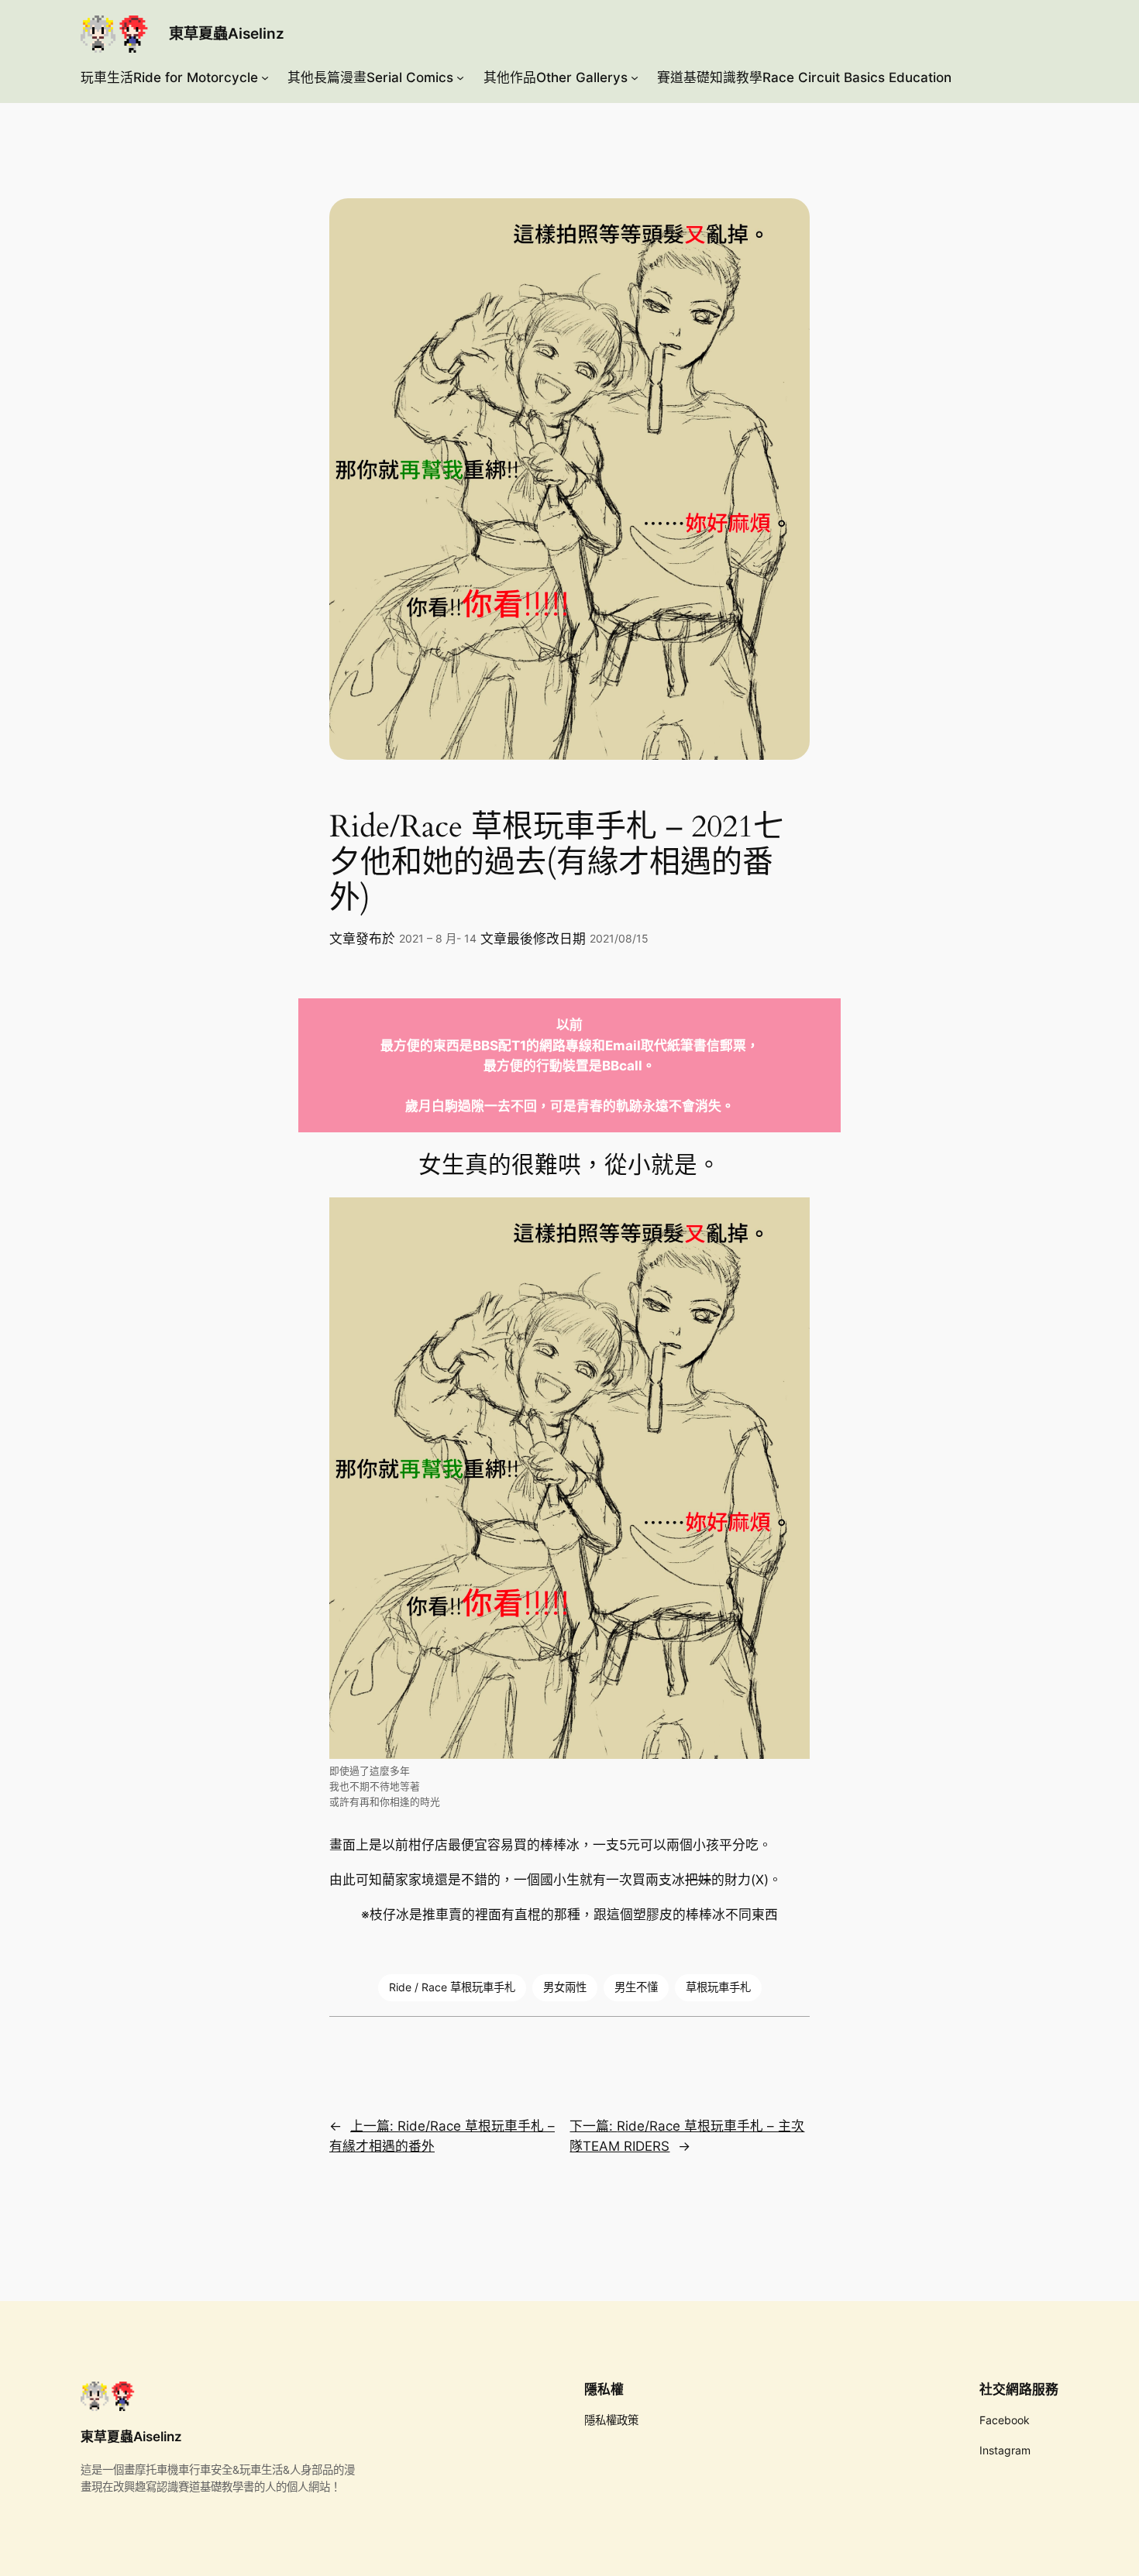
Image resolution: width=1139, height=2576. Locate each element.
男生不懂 (636, 1987)
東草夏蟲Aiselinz (227, 33)
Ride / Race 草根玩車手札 (452, 1987)
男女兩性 (565, 1987)
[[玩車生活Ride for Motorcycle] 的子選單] (265, 77)
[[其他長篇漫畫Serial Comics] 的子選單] (460, 77)
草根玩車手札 (718, 1987)
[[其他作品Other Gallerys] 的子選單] (635, 77)
